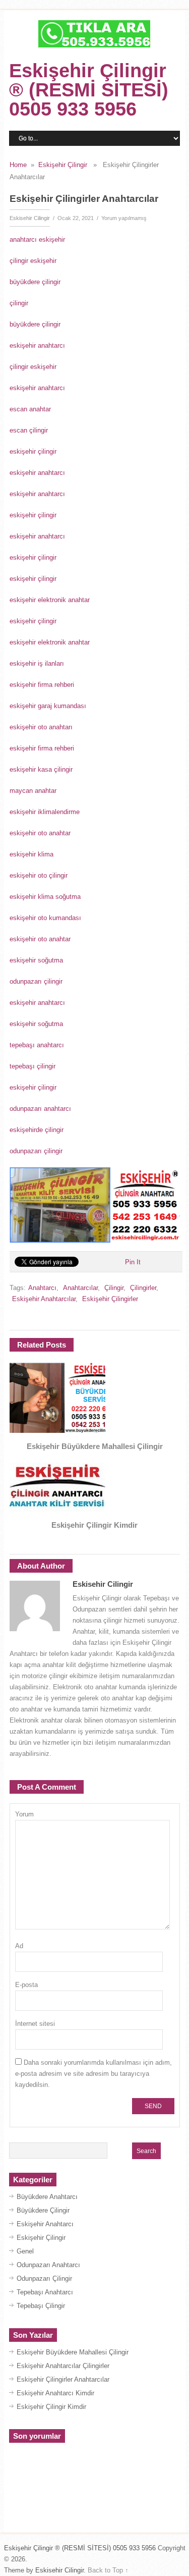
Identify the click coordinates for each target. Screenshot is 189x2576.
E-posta (26, 1985)
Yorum (24, 1814)
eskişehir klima (31, 854)
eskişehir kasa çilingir (41, 769)
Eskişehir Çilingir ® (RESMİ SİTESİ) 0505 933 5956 (89, 90)
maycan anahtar (33, 791)
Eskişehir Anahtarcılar (44, 1299)
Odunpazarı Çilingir (44, 2278)
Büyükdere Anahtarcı (47, 2197)
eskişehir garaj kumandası (48, 706)
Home (18, 165)
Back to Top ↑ (108, 2570)
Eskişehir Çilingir (63, 165)
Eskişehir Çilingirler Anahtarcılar (63, 2379)
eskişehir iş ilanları (37, 663)
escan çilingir (29, 430)
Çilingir (114, 1288)
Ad (19, 1946)
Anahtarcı (42, 1288)
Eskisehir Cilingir (30, 218)
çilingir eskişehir (33, 261)
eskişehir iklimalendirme (45, 812)
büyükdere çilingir (35, 282)
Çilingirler (143, 1288)
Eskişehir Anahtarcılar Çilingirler (63, 2366)
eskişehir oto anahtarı (41, 727)
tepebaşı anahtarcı (37, 1045)
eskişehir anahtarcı (37, 345)
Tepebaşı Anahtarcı (45, 2292)
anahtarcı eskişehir (37, 239)
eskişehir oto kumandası (45, 918)
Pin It (133, 1262)
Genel (25, 2251)
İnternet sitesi (35, 2024)
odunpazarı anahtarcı (40, 1109)
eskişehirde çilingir (37, 1130)
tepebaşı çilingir (33, 1066)
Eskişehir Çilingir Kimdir (51, 2407)
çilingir (19, 303)
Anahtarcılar (80, 1288)
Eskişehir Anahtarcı (45, 2224)
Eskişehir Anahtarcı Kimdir (55, 2393)
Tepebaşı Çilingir (41, 2306)
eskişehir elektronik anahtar (50, 600)
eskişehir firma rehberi (42, 685)
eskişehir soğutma (36, 960)
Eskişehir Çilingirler (110, 1299)
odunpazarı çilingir (36, 981)
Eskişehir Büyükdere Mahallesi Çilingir (73, 2352)
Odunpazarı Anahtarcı (48, 2265)
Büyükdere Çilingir (43, 2210)
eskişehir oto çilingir (39, 875)
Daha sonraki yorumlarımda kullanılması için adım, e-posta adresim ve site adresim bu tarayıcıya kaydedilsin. (93, 2074)
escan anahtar (30, 409)
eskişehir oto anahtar (40, 833)
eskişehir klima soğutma (45, 897)
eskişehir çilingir (33, 451)
